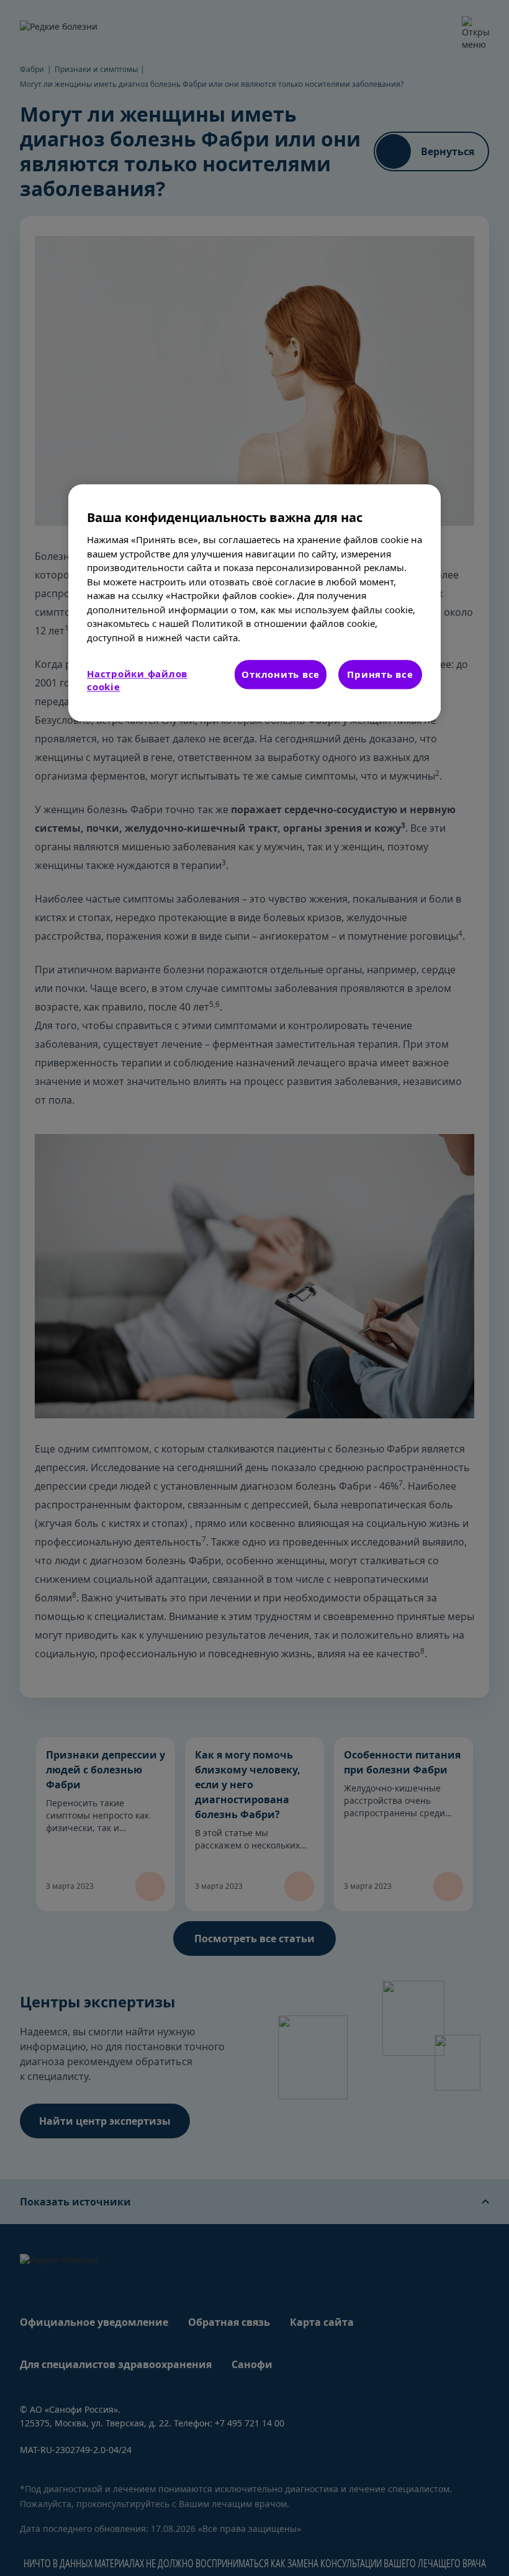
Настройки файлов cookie (137, 680)
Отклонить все (281, 674)
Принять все (380, 674)
